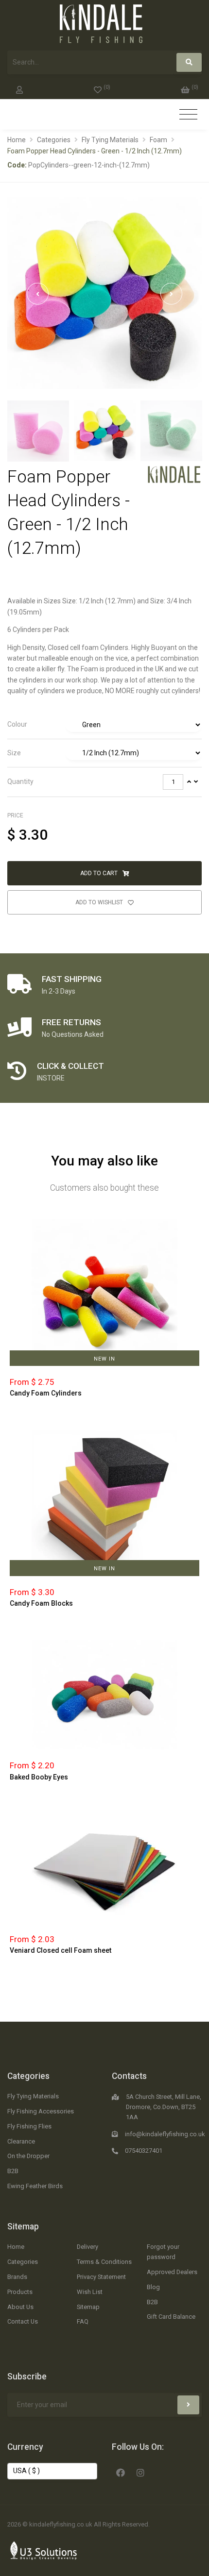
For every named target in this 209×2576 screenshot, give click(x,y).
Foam (158, 140)
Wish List (90, 2292)
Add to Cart (100, 873)
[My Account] (19, 88)
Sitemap (23, 2227)
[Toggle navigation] (188, 115)
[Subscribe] (188, 2405)
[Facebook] (121, 2472)
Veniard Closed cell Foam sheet (61, 1950)
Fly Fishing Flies (29, 2126)
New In (104, 1359)
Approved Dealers (172, 2272)
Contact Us (23, 2321)
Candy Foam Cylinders (46, 1393)
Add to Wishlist (100, 902)
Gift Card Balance (171, 2317)
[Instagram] (140, 2472)
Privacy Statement (101, 2277)
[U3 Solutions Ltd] (44, 2550)
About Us (20, 2307)
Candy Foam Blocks (41, 1603)
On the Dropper (28, 2156)
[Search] (189, 62)
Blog (153, 2287)
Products (20, 2292)
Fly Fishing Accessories (41, 2111)
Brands (17, 2277)
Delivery (87, 2247)
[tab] (104, 725)
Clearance (21, 2141)
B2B (13, 2171)
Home (17, 140)
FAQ (83, 2321)
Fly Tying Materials (110, 140)
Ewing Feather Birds (35, 2186)
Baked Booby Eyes (39, 1777)
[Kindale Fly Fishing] (174, 474)
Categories (54, 140)
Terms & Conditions (104, 2262)
